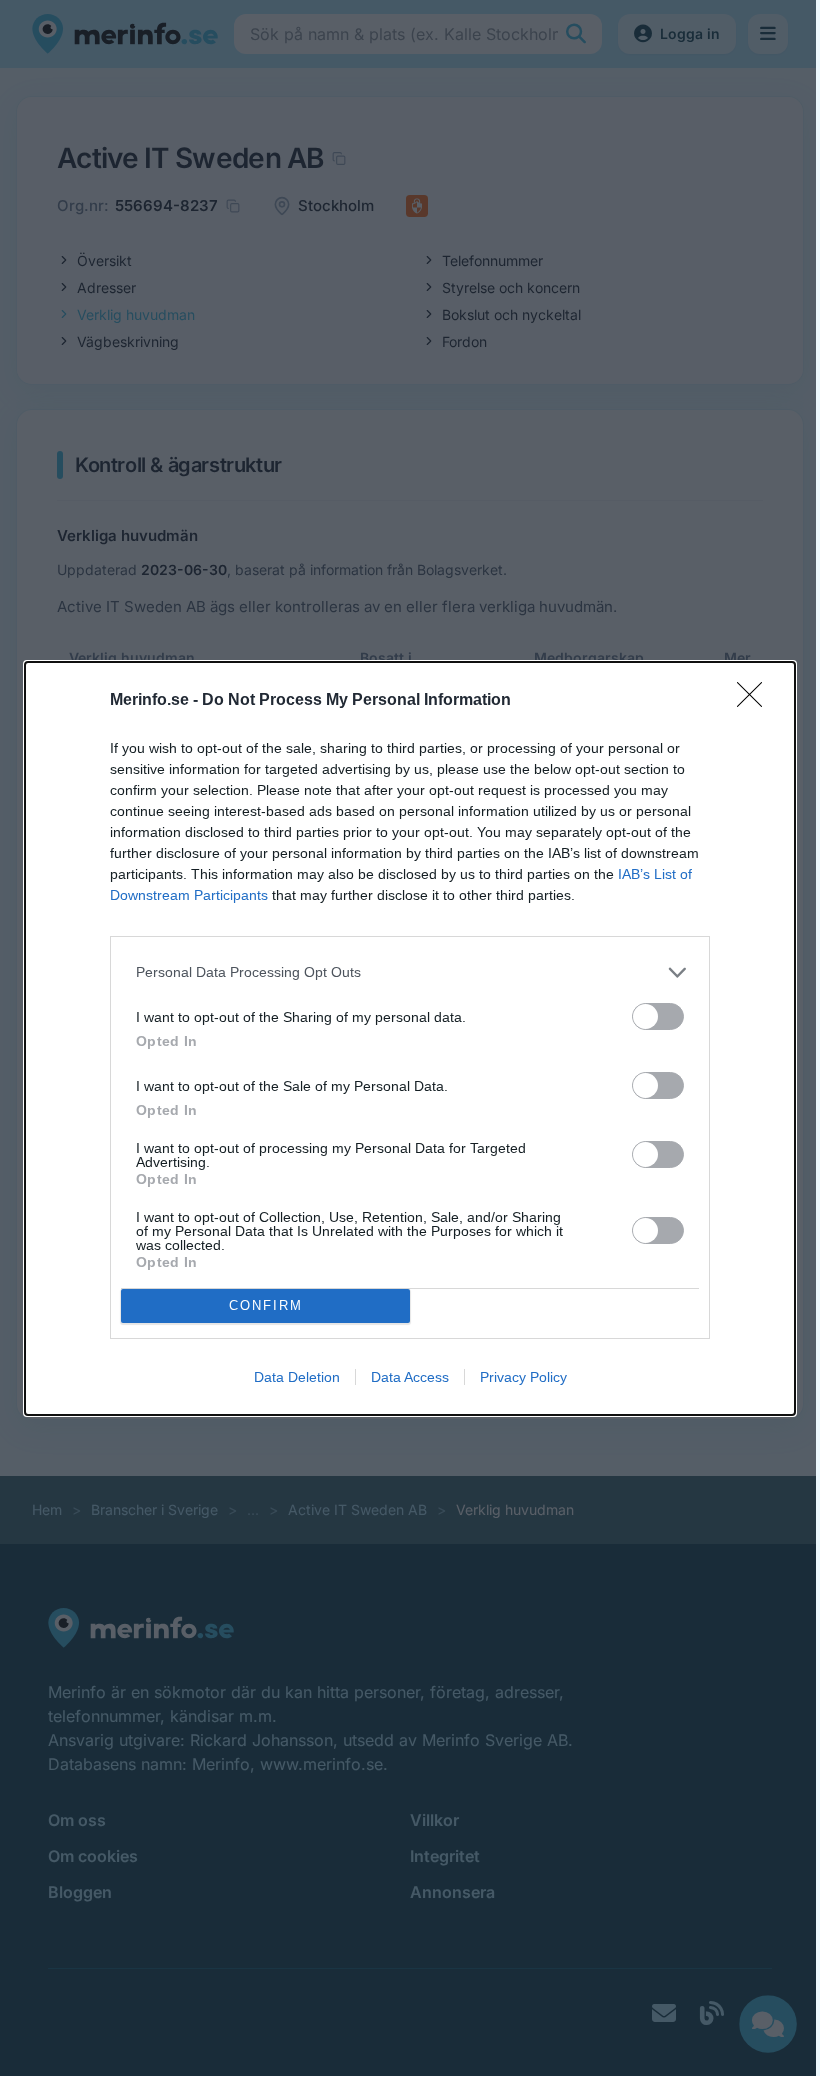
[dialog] (410, 1038)
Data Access (410, 1377)
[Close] (756, 701)
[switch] (658, 1016)
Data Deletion (297, 1377)
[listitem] (410, 972)
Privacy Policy (523, 1377)
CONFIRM (266, 1305)
